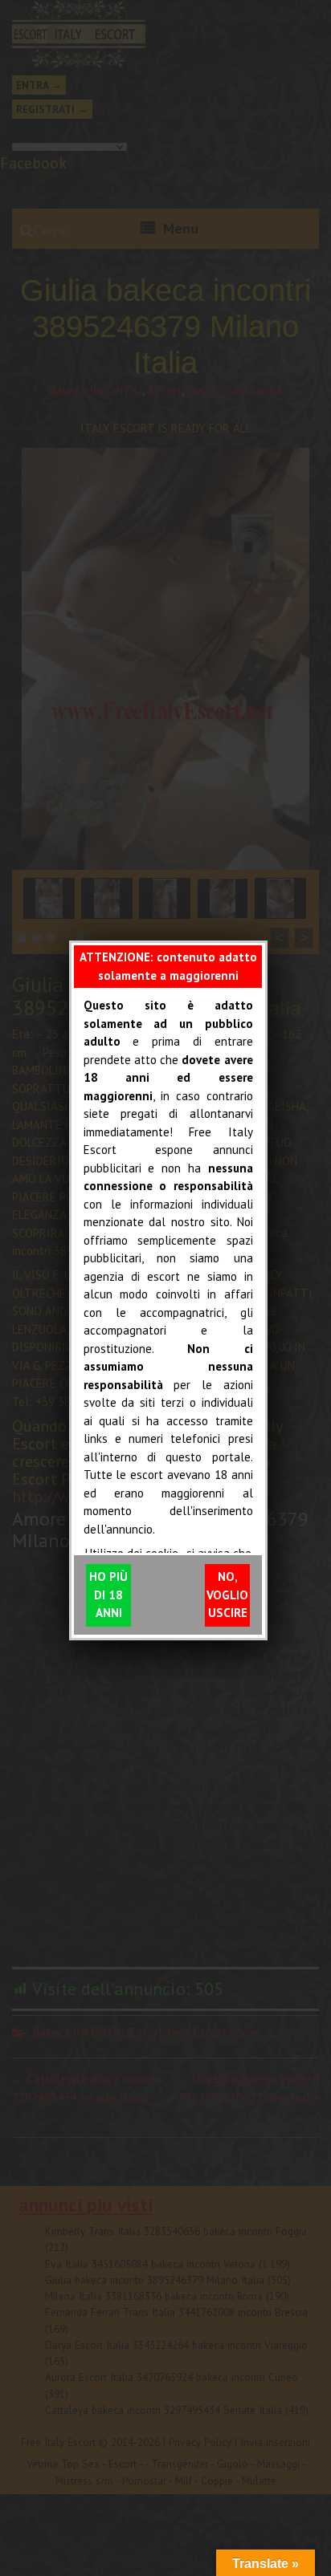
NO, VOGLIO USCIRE (227, 1595)
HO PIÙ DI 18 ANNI (108, 1595)
